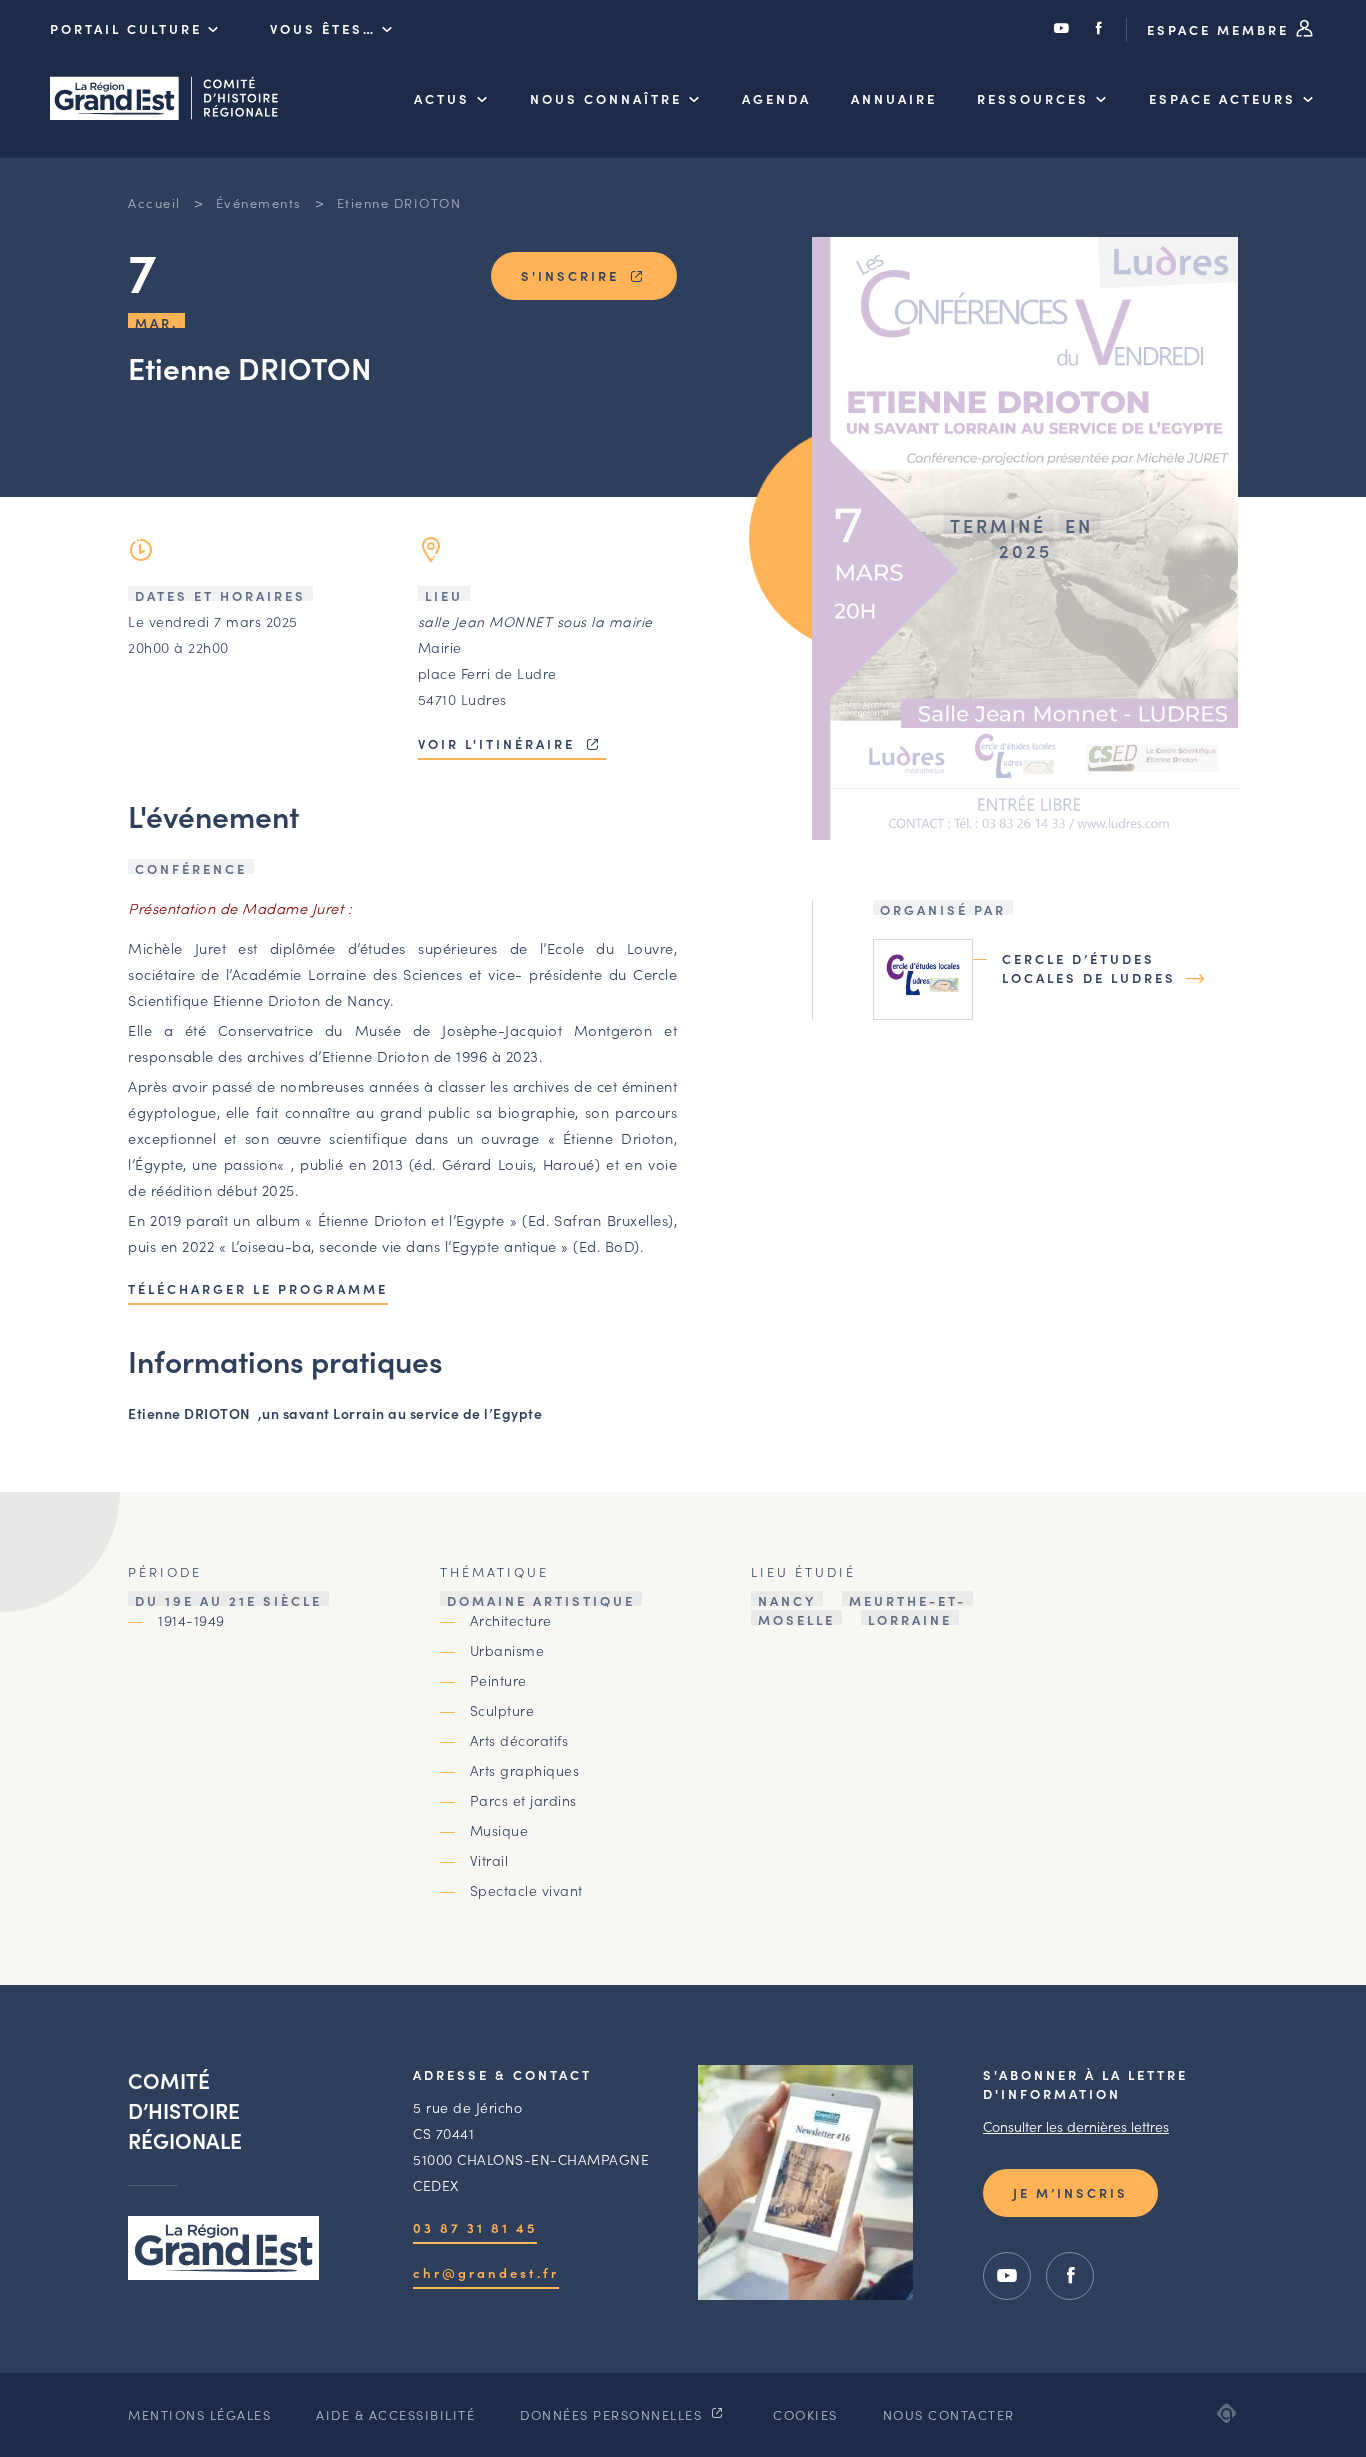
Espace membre (1221, 29)
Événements (259, 202)
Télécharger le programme (258, 1288)
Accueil (154, 202)
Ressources (1033, 98)
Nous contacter (949, 2414)
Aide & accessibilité (395, 2414)
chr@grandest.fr (486, 2272)
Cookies (805, 2414)
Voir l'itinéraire (499, 743)
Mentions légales (199, 2414)
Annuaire (894, 98)
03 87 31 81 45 (475, 2227)
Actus (442, 98)
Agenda (776, 98)
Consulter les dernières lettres (1076, 2126)
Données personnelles (613, 2414)
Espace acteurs (1222, 98)
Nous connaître (606, 98)
